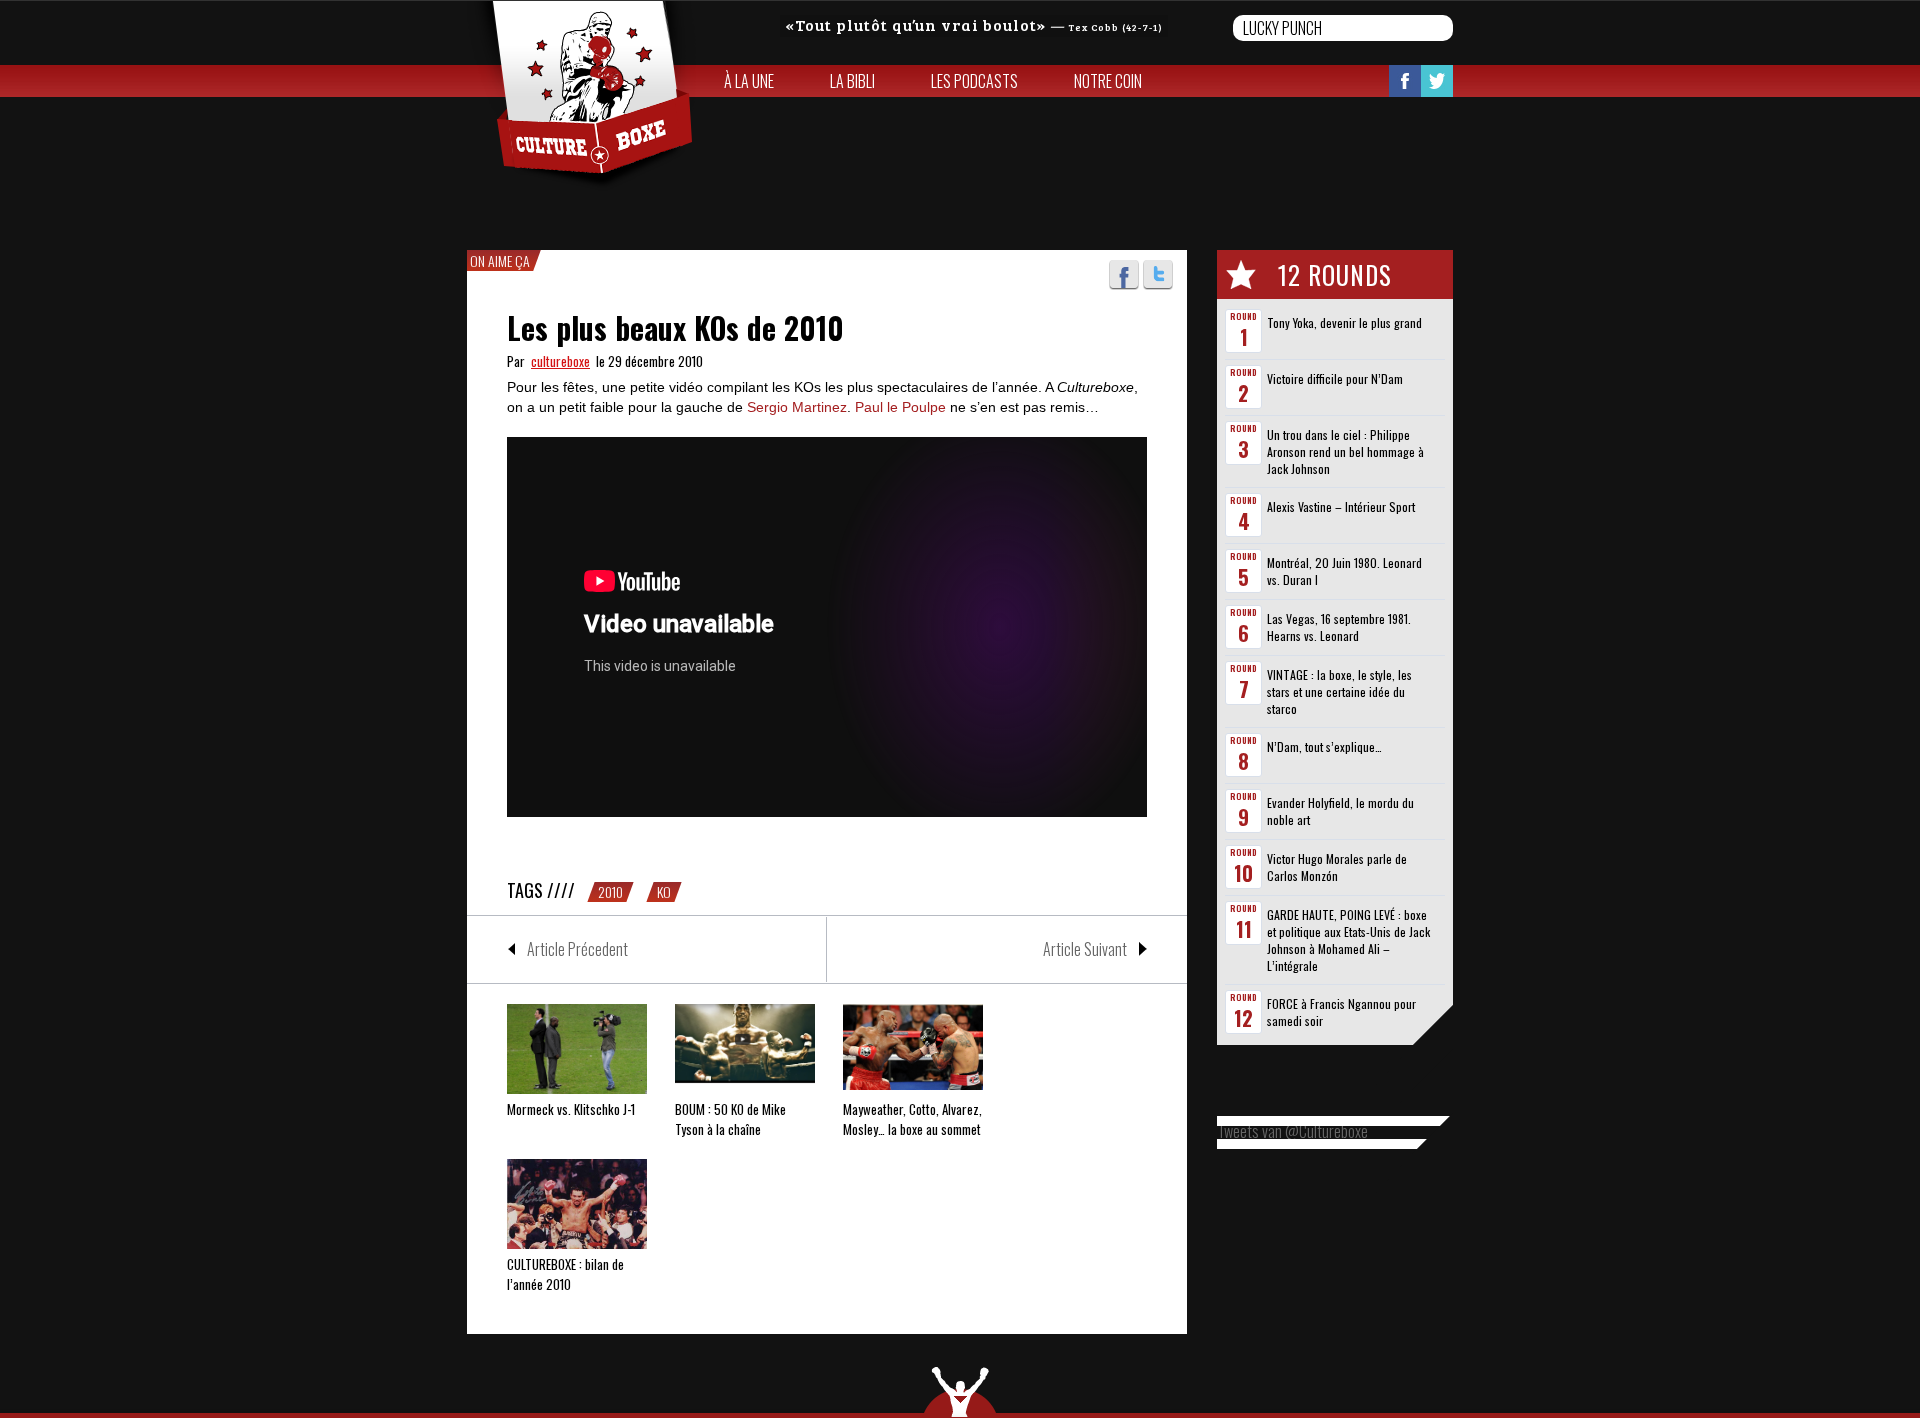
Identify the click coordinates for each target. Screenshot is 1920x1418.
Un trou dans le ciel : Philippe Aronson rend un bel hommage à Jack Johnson (1345, 451)
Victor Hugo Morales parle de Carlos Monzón (1337, 867)
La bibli (852, 81)
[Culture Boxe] (581, 96)
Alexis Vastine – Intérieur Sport (1341, 506)
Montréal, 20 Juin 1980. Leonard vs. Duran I (1344, 571)
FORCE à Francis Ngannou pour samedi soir (1341, 1012)
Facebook (1405, 81)
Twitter (1437, 81)
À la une (749, 81)
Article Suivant (1085, 949)
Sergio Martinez (797, 407)
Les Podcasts (974, 81)
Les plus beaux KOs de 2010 (675, 327)
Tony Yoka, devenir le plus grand (1344, 322)
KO (664, 892)
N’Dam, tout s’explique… (1324, 746)
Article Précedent (577, 949)
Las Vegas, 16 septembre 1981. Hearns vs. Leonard (1339, 627)
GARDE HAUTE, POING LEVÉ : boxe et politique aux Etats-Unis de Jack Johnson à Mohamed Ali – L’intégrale (1348, 940)
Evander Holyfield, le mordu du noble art (1340, 811)
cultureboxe (560, 361)
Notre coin (1108, 81)
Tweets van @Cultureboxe (1292, 1131)
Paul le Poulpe (900, 407)
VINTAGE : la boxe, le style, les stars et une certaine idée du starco (1339, 691)
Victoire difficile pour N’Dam (1335, 378)
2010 (610, 892)
